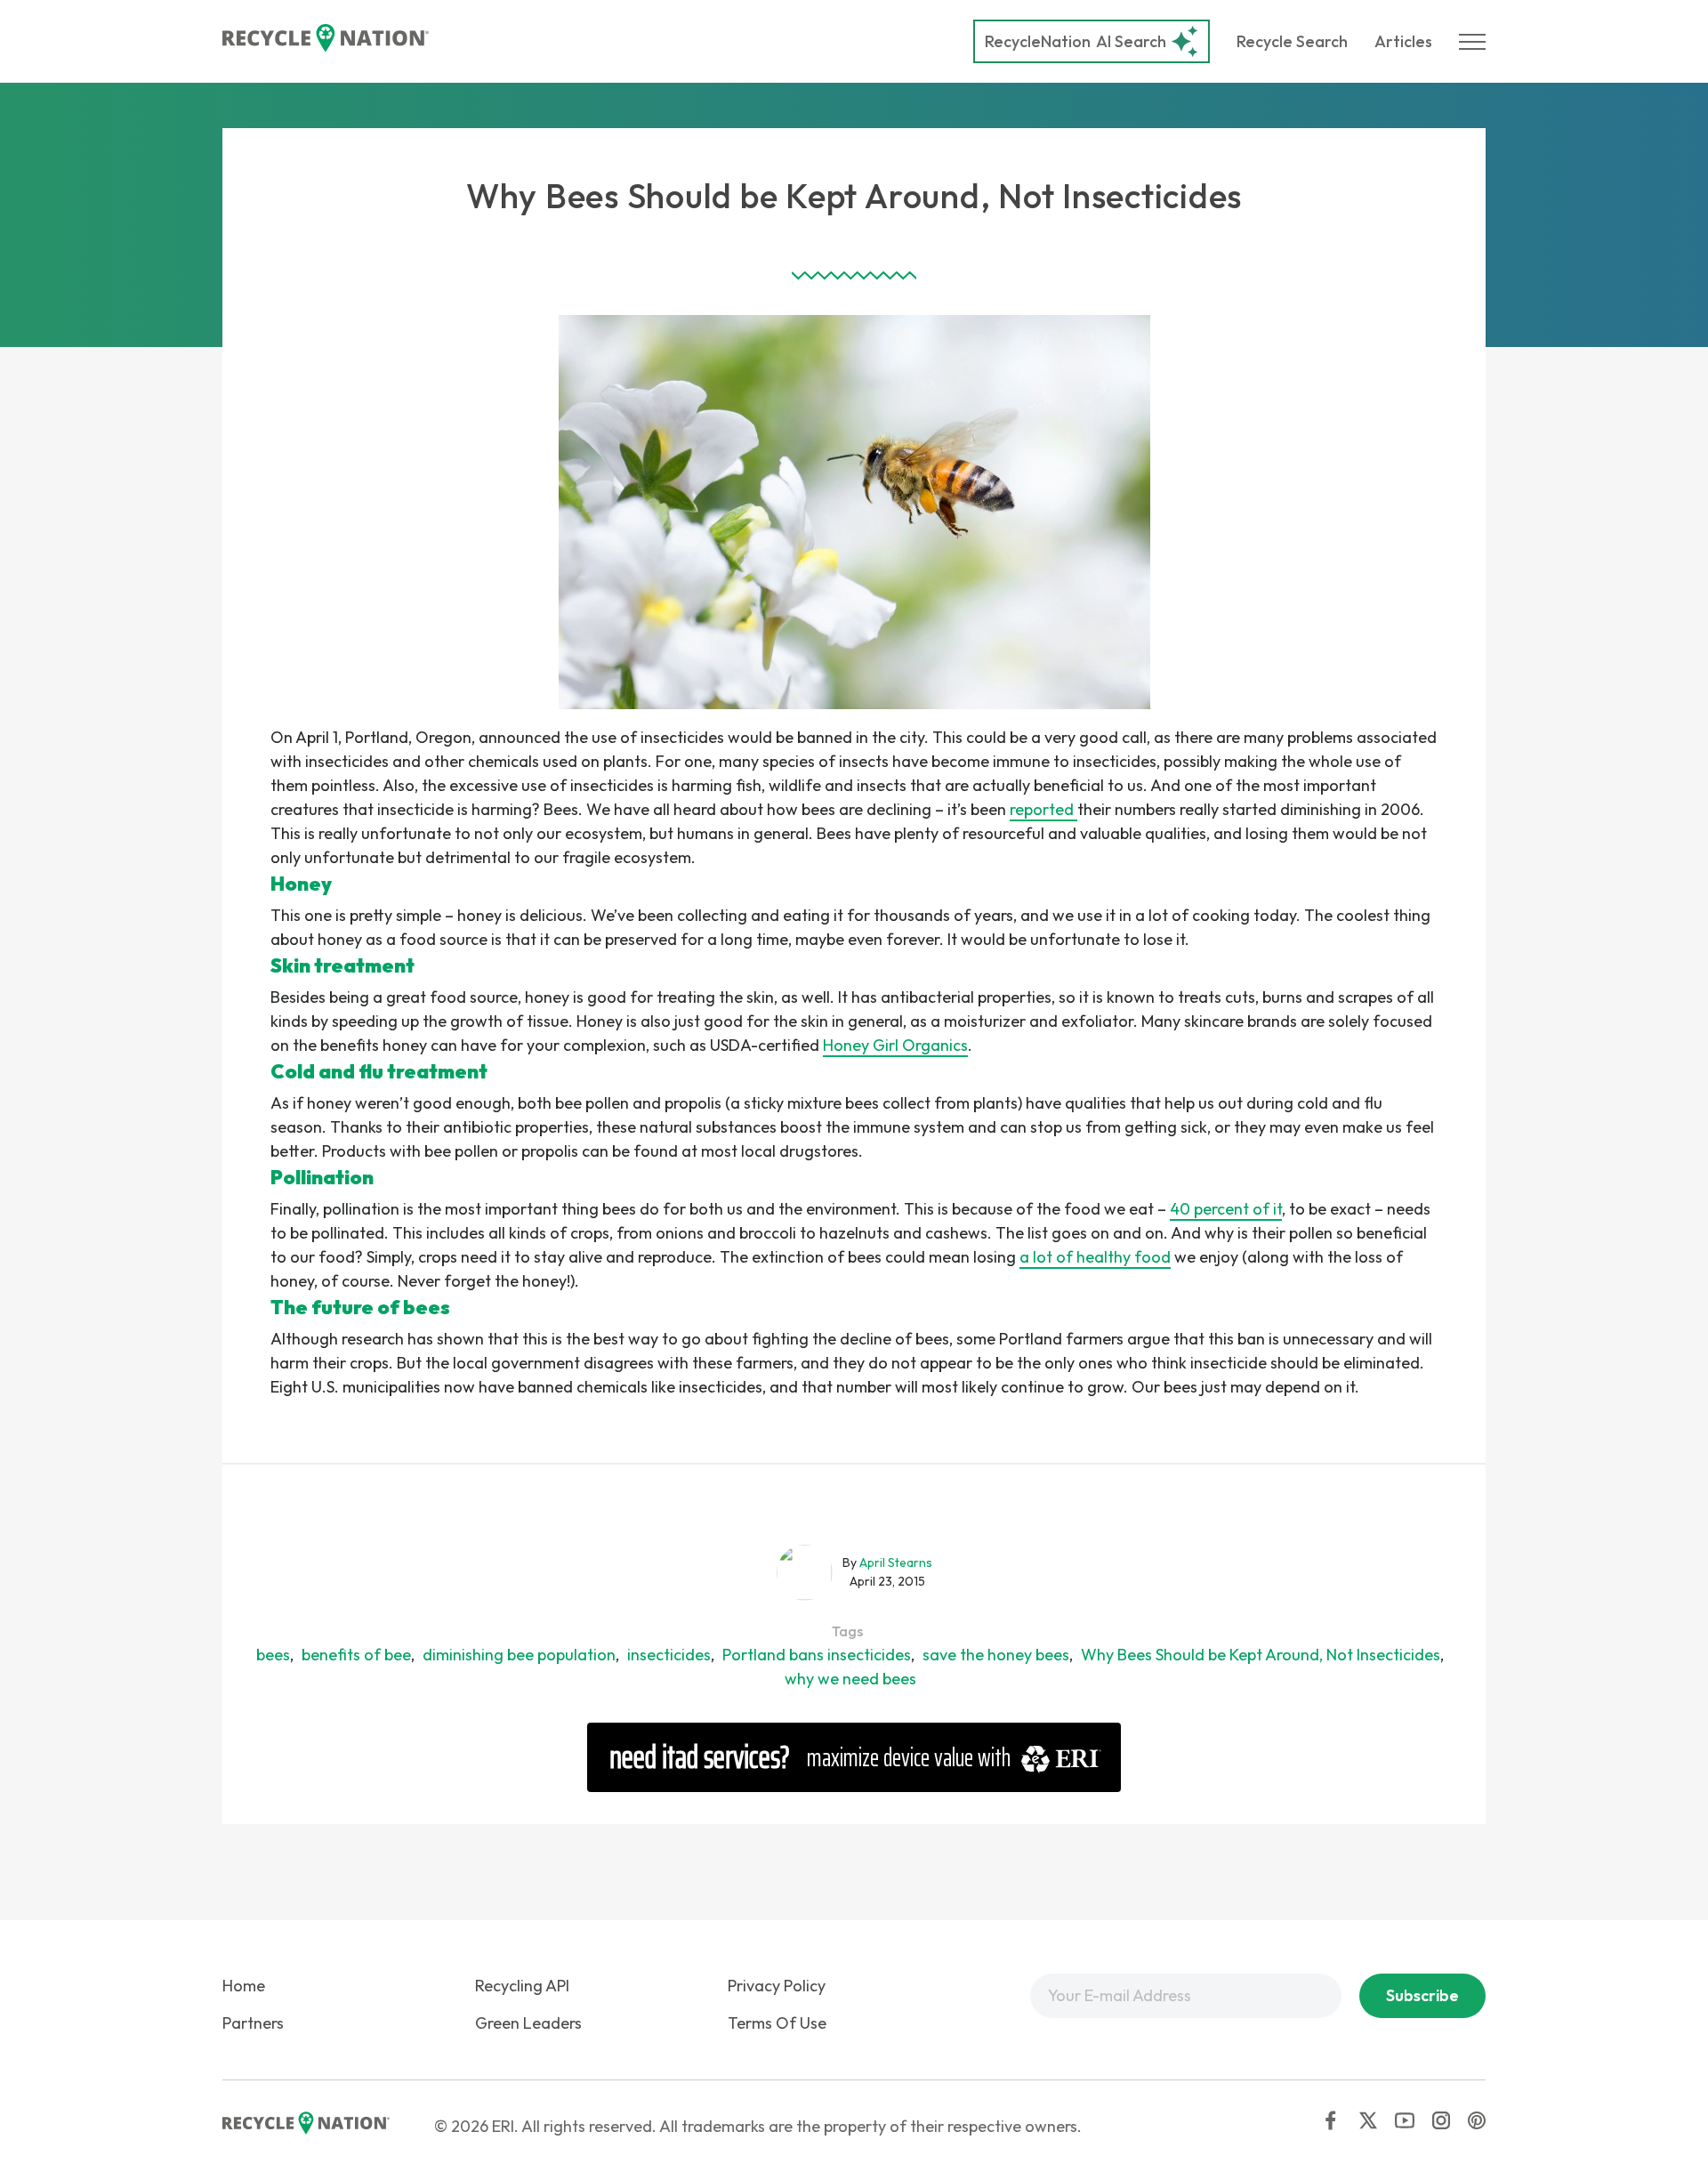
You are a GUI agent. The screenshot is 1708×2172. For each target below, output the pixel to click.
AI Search (1076, 41)
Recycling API (522, 1986)
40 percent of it (1226, 1209)
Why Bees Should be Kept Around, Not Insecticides (1261, 1655)
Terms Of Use (777, 2023)
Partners (253, 2023)
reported (1043, 809)
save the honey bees (996, 1655)
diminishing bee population (519, 1655)
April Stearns (896, 1562)
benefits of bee (356, 1655)
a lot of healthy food (1095, 1257)
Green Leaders (528, 2023)
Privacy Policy (777, 1986)
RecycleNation (1038, 41)
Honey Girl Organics (895, 1045)
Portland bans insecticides (817, 1655)
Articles (1403, 41)
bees (273, 1655)
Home (244, 1986)
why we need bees (850, 1679)
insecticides (669, 1655)
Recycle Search (1292, 41)
